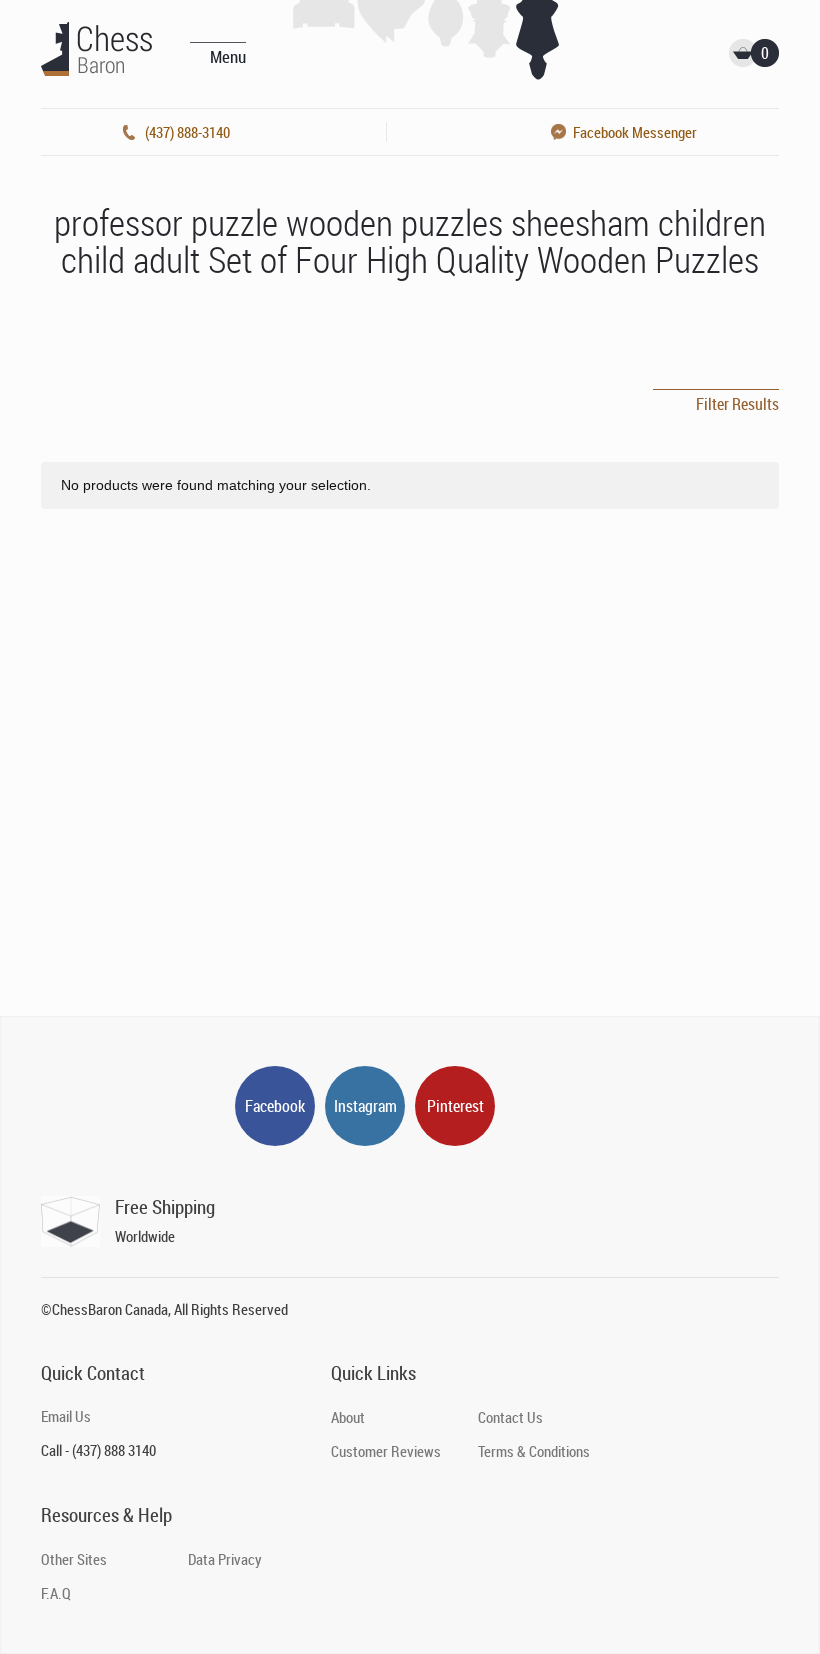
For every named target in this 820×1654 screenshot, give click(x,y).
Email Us (66, 1416)
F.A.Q (56, 1593)
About (348, 1417)
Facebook (275, 1106)
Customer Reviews (386, 1451)
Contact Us (510, 1417)
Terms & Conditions (534, 1451)
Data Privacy (225, 1559)
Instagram (365, 1106)
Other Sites (74, 1559)
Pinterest (455, 1106)
